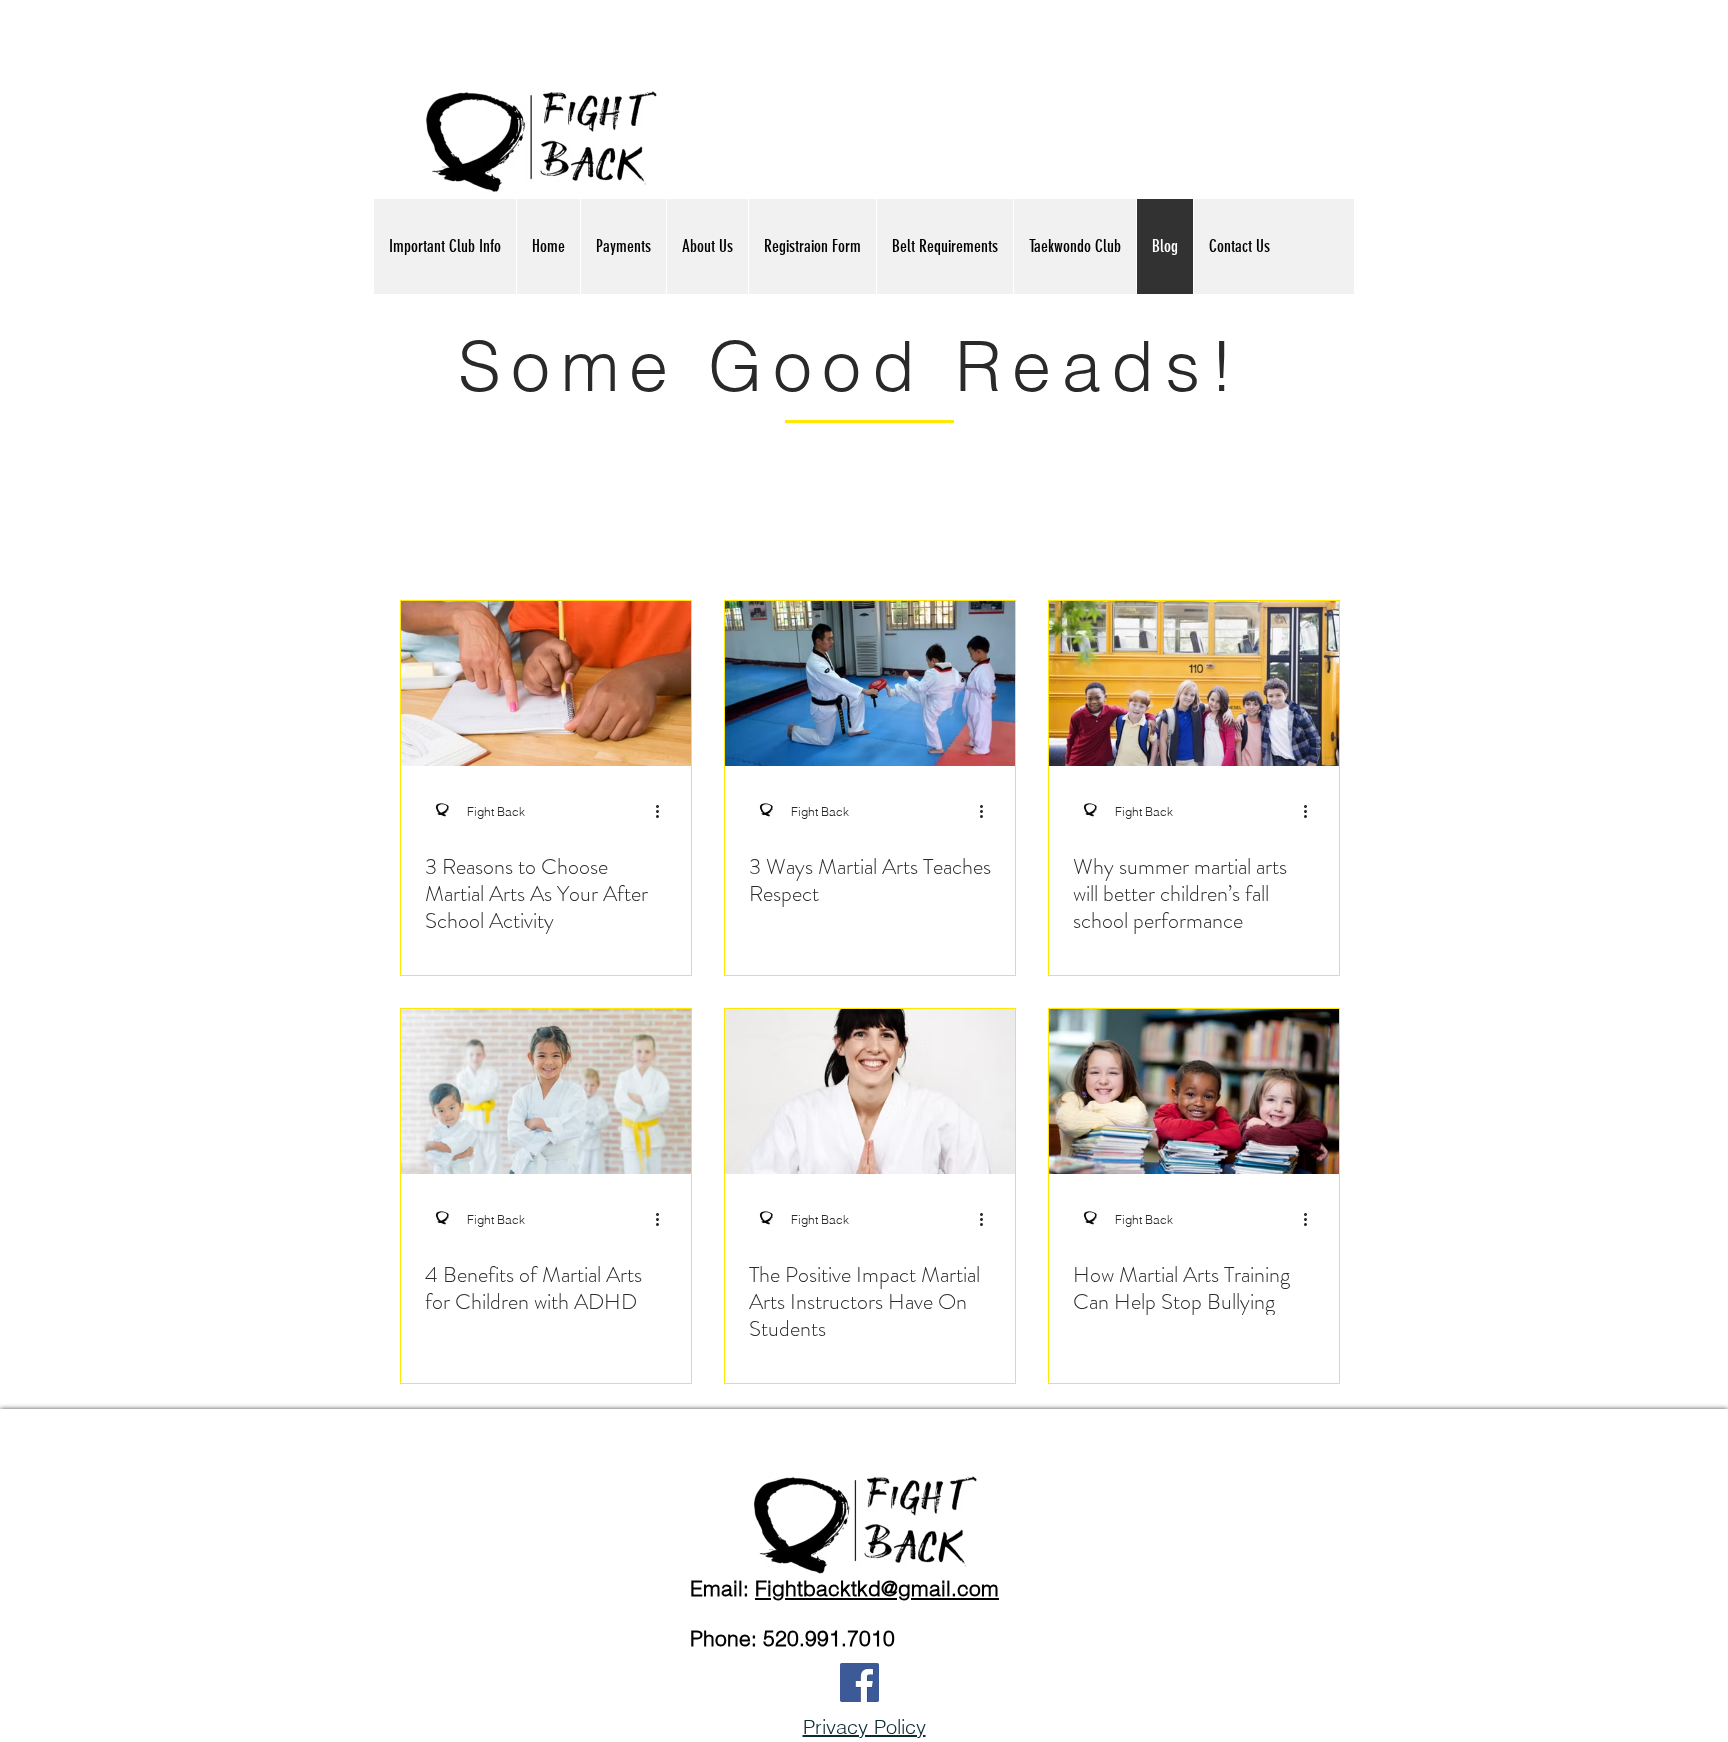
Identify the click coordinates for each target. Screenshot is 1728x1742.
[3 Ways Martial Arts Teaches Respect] (870, 683)
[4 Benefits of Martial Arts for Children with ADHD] (546, 1091)
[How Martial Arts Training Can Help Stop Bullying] (1194, 1091)
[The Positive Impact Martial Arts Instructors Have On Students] (870, 1091)
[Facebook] (859, 1682)
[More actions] (664, 811)
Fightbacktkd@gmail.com (877, 1588)
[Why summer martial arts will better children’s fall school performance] (1194, 683)
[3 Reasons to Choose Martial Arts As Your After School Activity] (546, 683)
